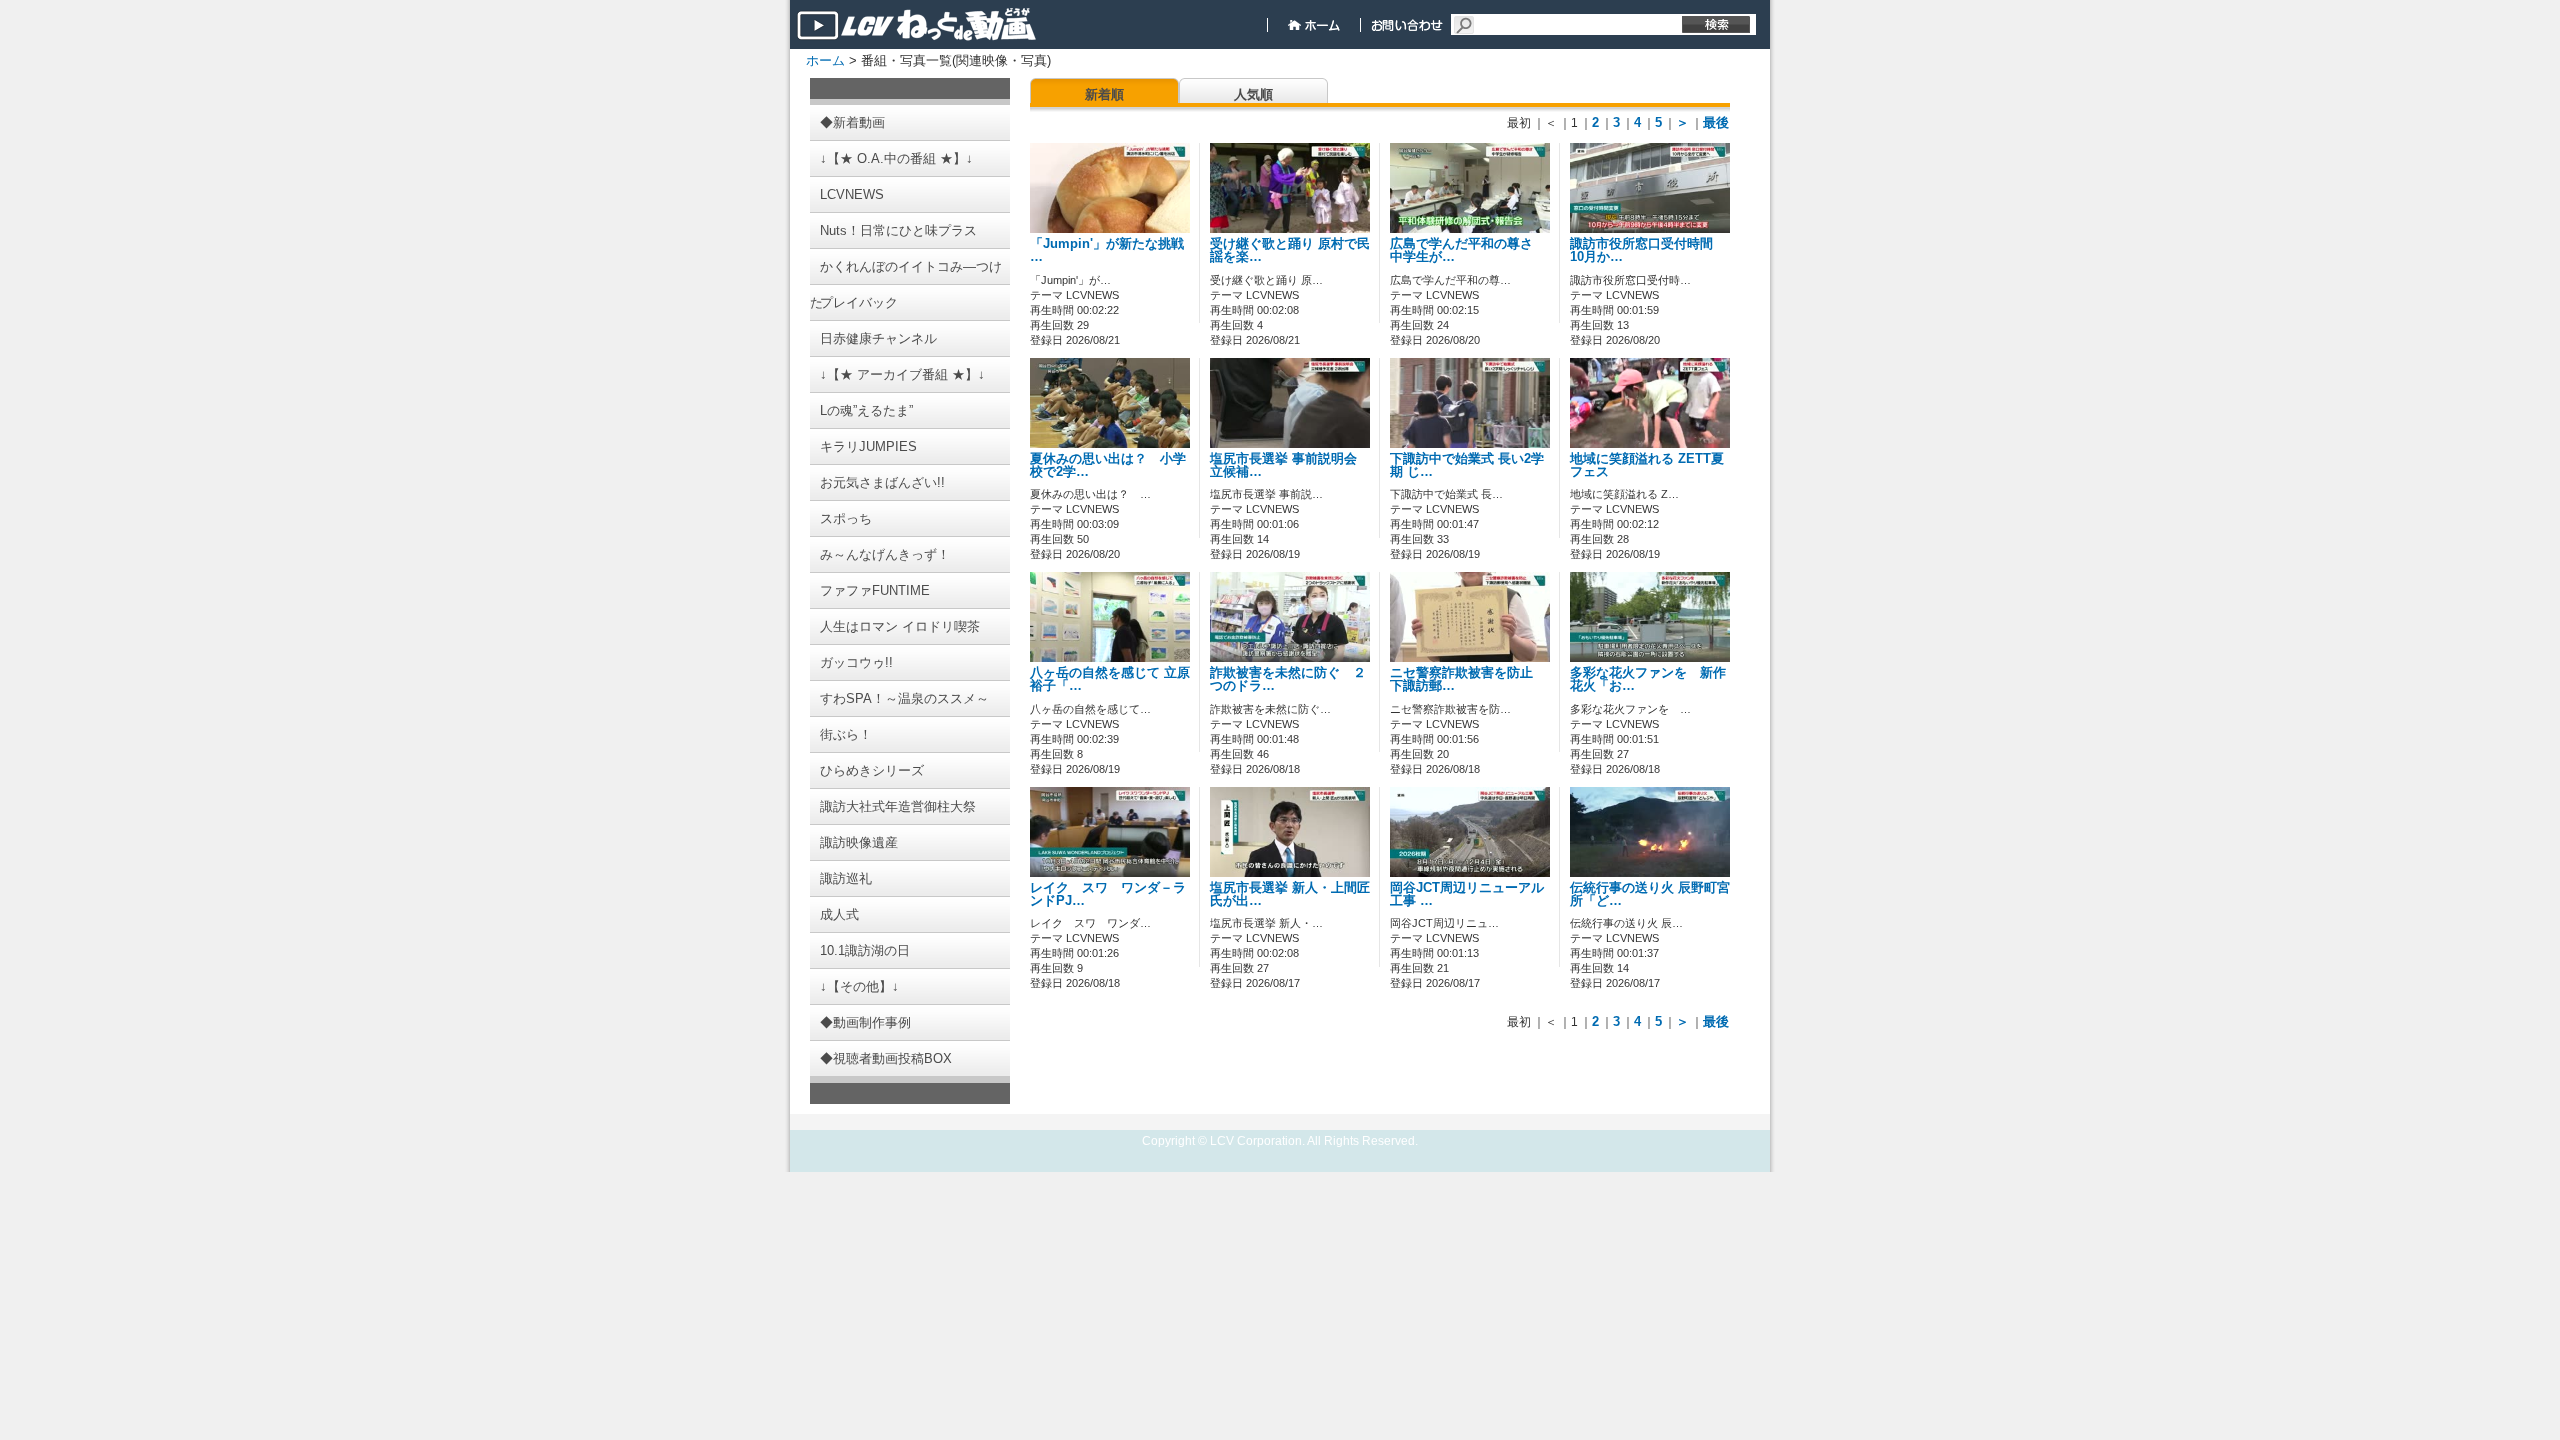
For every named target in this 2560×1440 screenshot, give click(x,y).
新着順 (1104, 94)
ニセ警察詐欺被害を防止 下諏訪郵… (1468, 679)
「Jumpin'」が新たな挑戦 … (1107, 250)
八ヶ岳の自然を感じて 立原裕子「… (1110, 679)
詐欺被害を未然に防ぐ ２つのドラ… (1288, 679)
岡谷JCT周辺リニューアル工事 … (1467, 894)
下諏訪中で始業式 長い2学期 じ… (1467, 465)
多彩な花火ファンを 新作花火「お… (1648, 679)
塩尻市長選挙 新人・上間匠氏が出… (1290, 894)
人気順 (1253, 94)
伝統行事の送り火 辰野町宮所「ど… (1650, 894)
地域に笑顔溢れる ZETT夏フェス (1647, 465)
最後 (1716, 122)
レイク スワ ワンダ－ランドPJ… (1108, 894)
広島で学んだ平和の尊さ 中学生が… (1468, 250)
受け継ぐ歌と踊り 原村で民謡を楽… (1290, 250)
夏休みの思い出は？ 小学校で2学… (1108, 465)
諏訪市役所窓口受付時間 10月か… (1648, 250)
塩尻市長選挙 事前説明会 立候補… (1283, 465)
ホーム (825, 60)
